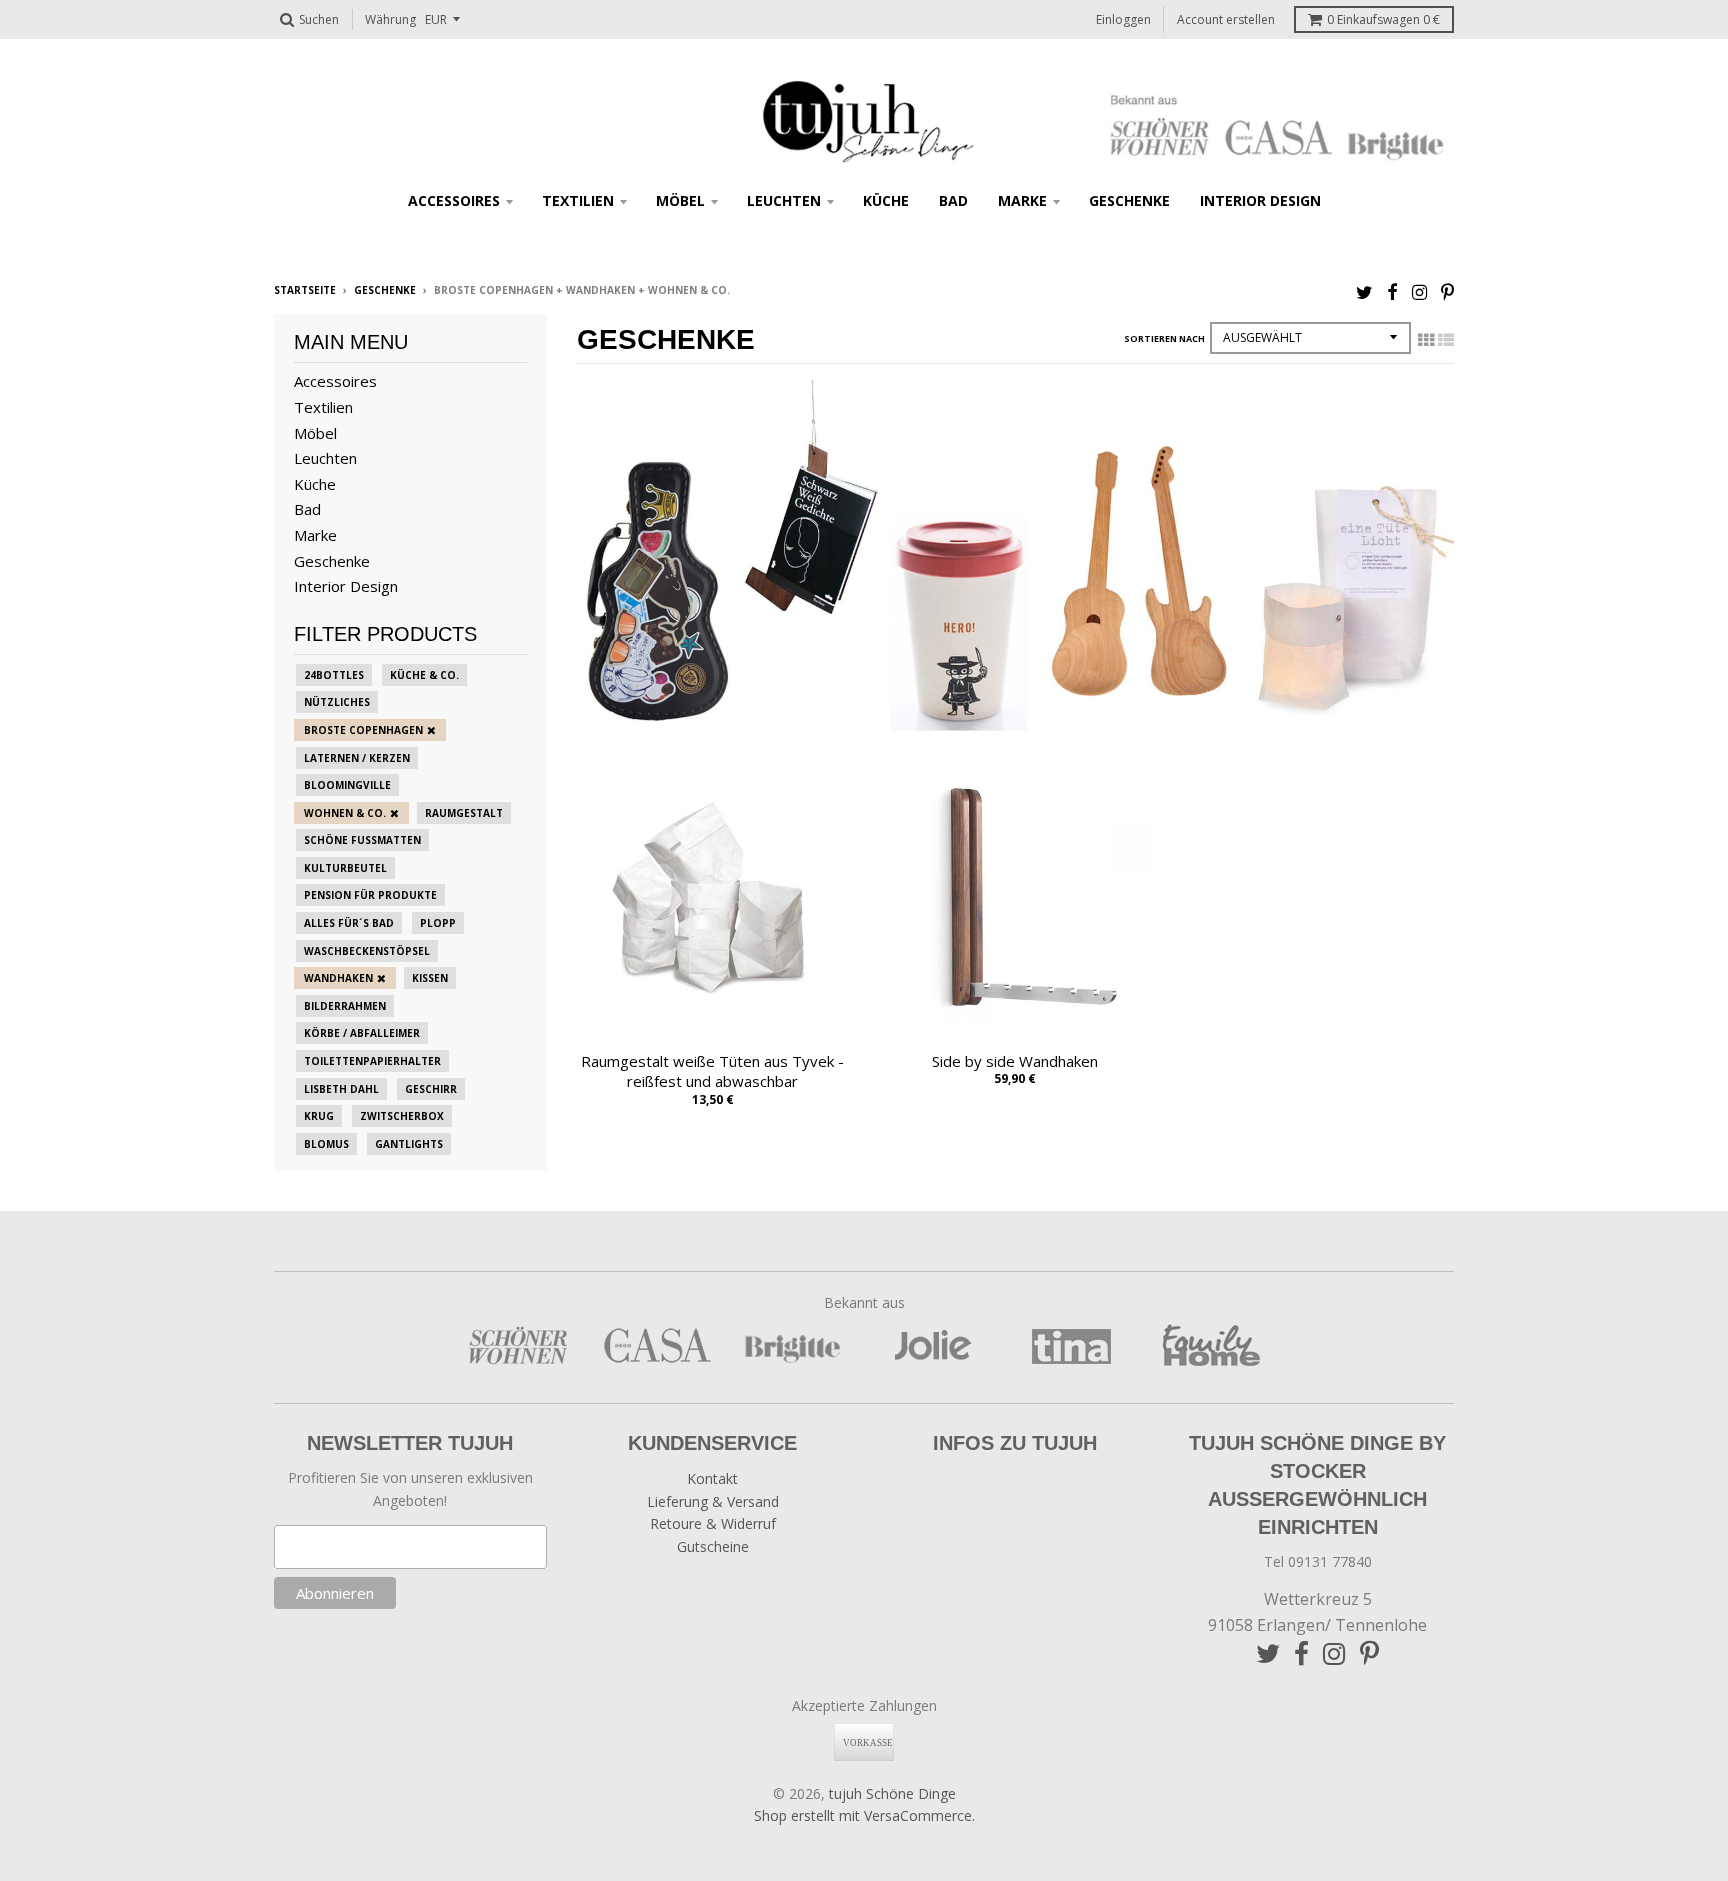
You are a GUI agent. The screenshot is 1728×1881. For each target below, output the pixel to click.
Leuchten (784, 200)
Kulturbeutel (345, 868)
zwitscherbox (402, 1116)
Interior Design (1260, 200)
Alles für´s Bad (349, 923)
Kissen (430, 978)
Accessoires (454, 200)
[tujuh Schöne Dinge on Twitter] (1364, 291)
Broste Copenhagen (363, 730)
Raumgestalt (464, 813)
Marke (1022, 200)
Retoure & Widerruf (713, 1523)
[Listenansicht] (1446, 340)
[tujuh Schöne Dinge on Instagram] (1419, 291)
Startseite (305, 290)
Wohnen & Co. (345, 813)
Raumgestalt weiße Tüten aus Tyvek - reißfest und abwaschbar (712, 1071)
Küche (886, 200)
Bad (953, 200)
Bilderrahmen (345, 1006)
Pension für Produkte (370, 895)
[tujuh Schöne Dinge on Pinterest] (1447, 291)
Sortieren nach (1164, 338)
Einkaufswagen (1383, 19)
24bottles (334, 675)
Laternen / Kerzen (357, 758)
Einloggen (1123, 19)
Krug (319, 1116)
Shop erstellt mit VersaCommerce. (864, 1815)
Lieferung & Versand (713, 1501)
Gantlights (409, 1144)
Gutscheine (713, 1546)
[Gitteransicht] (1426, 340)
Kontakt (712, 1478)
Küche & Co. (424, 675)
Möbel (680, 200)
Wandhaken (338, 978)
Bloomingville (347, 785)
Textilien (578, 200)
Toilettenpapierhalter (372, 1061)
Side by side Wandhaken (1015, 1061)
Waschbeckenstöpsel (367, 951)
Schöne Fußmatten (362, 840)
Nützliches (337, 702)
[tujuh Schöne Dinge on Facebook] (1392, 291)
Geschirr (431, 1089)
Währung (390, 19)
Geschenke (1129, 200)
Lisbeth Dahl (341, 1089)
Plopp (438, 923)
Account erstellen (1226, 19)
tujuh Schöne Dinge (892, 1793)
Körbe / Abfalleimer (362, 1033)
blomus (326, 1144)
